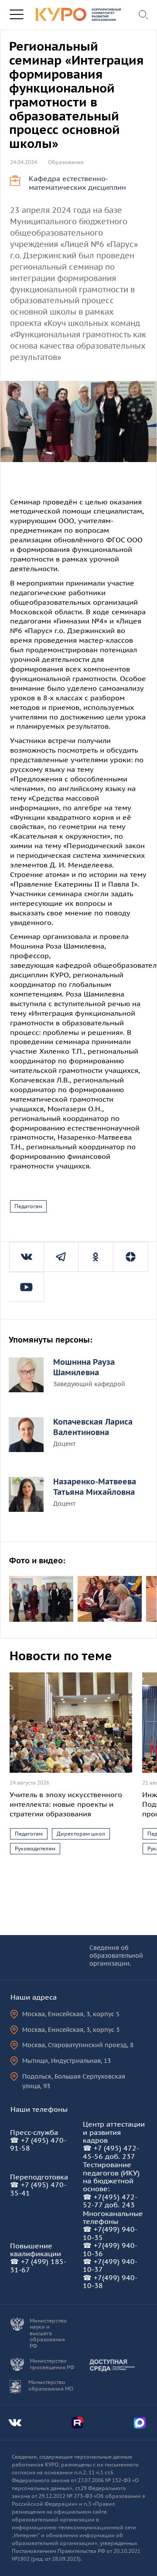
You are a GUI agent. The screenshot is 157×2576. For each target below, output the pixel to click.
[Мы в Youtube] (26, 1287)
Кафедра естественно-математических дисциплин (77, 183)
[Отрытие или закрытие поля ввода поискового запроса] (144, 15)
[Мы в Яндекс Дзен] (131, 1257)
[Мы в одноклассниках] (96, 1257)
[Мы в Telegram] (61, 1257)
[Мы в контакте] (27, 1257)
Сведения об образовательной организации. (116, 1956)
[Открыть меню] (16, 15)
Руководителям (35, 1848)
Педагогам (28, 1206)
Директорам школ (81, 1834)
